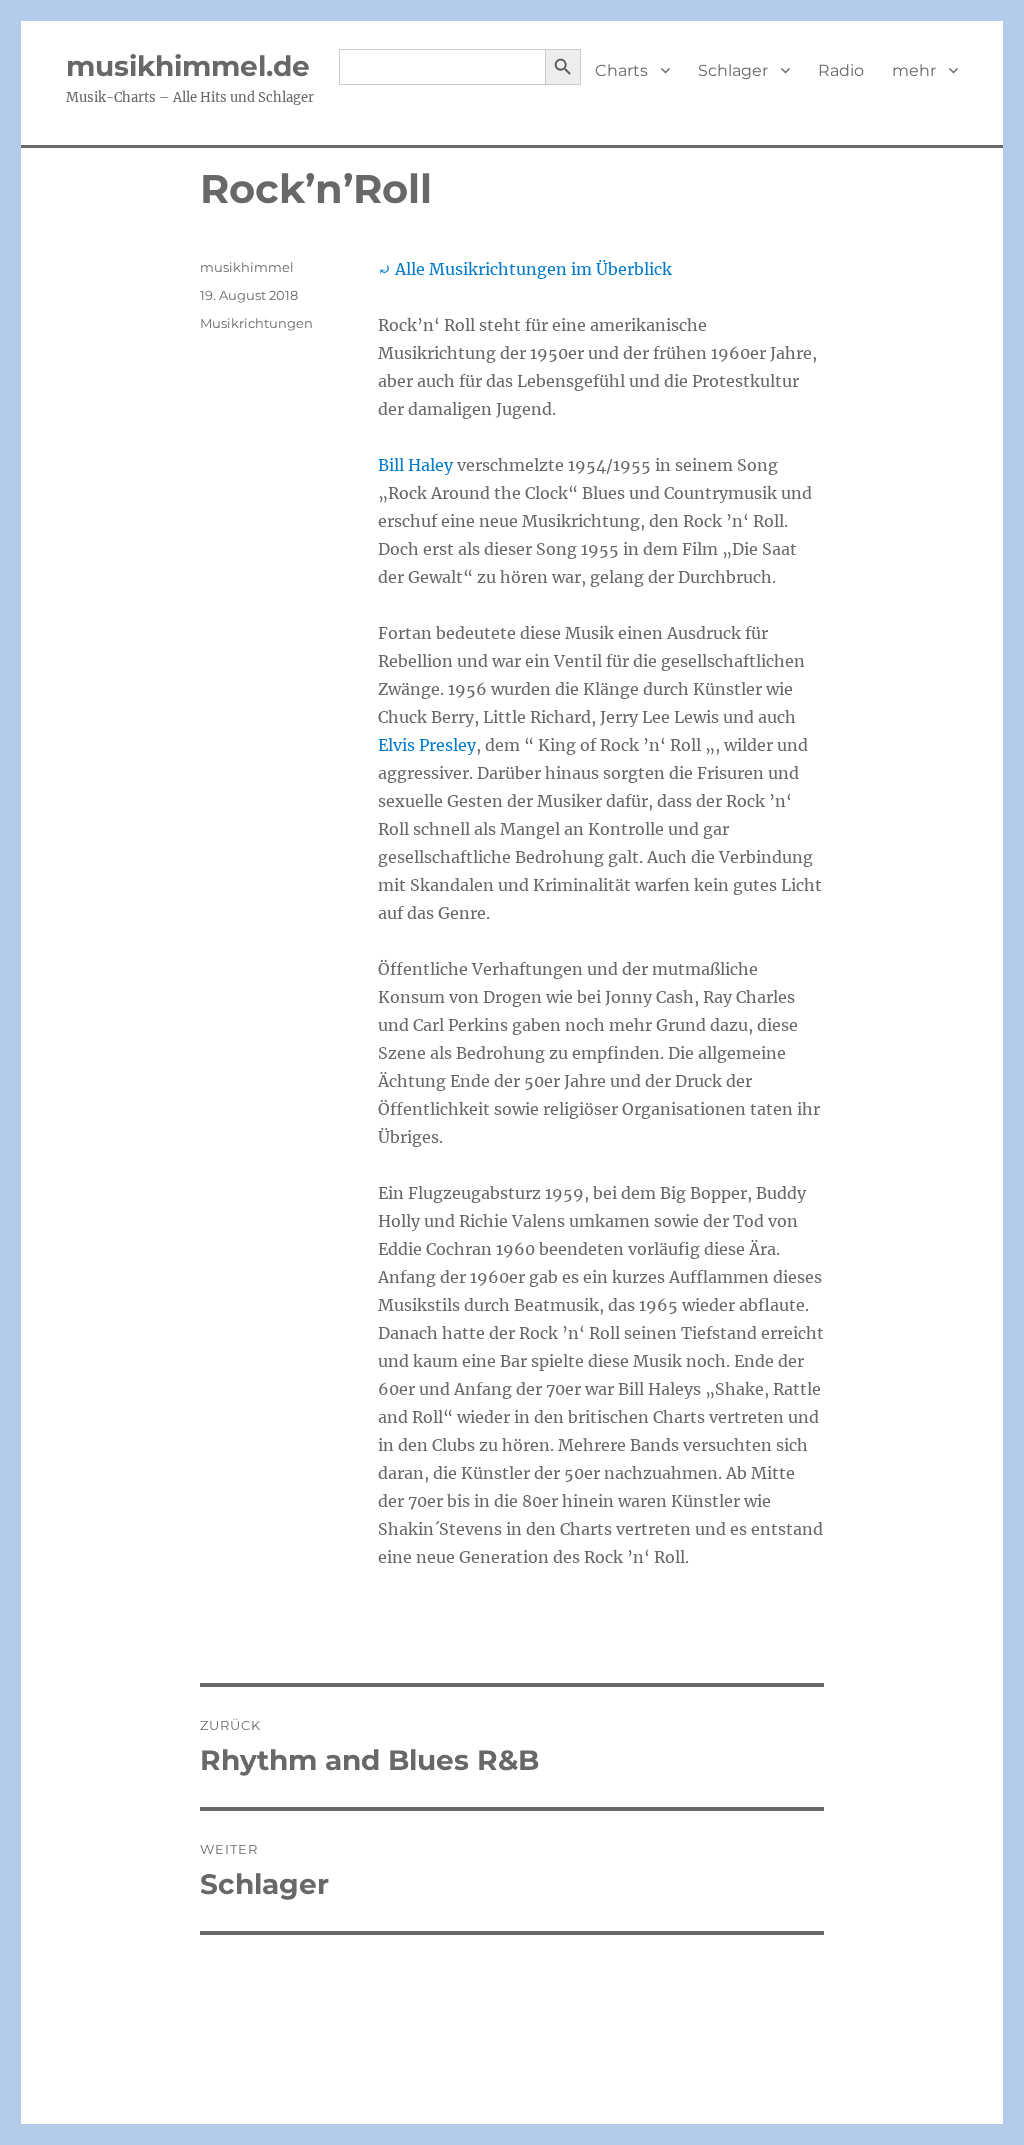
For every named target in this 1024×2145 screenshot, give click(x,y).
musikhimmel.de (188, 66)
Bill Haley (415, 465)
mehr (914, 70)
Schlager (733, 70)
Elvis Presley (427, 745)
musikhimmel (247, 267)
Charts (621, 70)
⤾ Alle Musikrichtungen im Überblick (525, 269)
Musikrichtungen (256, 323)
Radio (841, 70)
